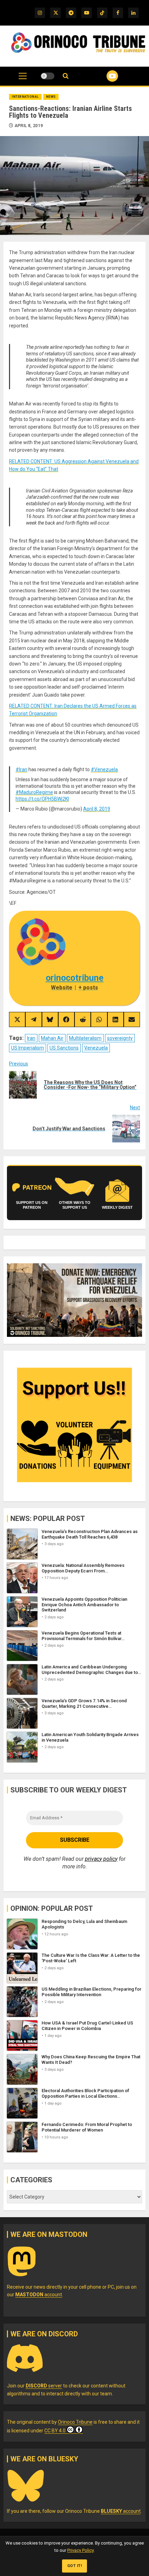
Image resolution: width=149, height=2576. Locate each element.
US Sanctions (64, 1048)
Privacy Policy (80, 2550)
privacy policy (101, 1859)
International (25, 97)
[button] (23, 79)
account (39, 2295)
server (44, 2386)
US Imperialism (28, 1048)
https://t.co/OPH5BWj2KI (42, 799)
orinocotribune (75, 978)
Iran (31, 1038)
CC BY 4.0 (55, 2431)
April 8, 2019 (29, 126)
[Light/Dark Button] (47, 76)
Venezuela (96, 1048)
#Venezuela (104, 769)
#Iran (21, 769)
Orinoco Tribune (75, 2422)
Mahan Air (52, 1038)
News (51, 97)
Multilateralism (85, 1038)
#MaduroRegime (34, 792)
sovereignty (120, 1038)
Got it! (75, 2566)
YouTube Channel (104, 76)
